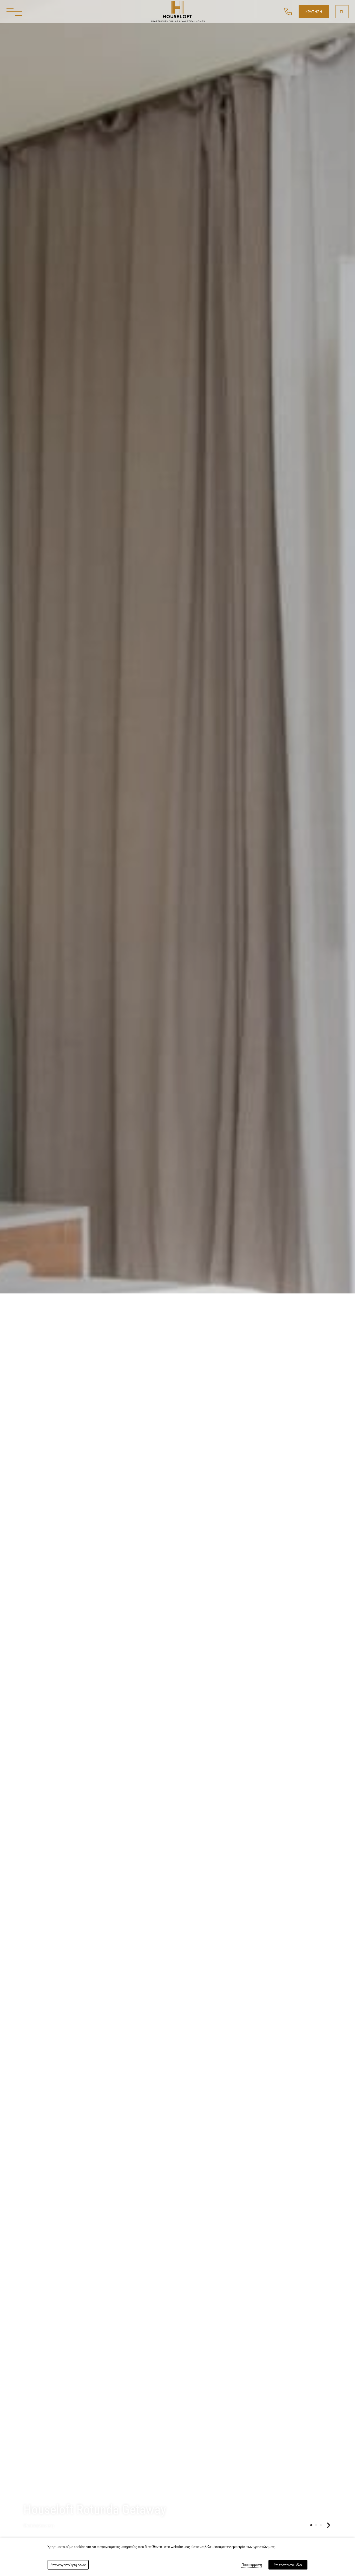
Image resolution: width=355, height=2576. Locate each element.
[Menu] (14, 12)
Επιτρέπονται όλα (288, 2565)
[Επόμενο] (329, 2525)
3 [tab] (321, 2525)
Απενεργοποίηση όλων (68, 2565)
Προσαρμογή (252, 2564)
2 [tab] (316, 2525)
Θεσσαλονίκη (39, 2525)
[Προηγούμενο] (303, 2525)
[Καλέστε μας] (288, 11)
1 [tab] (311, 2525)
